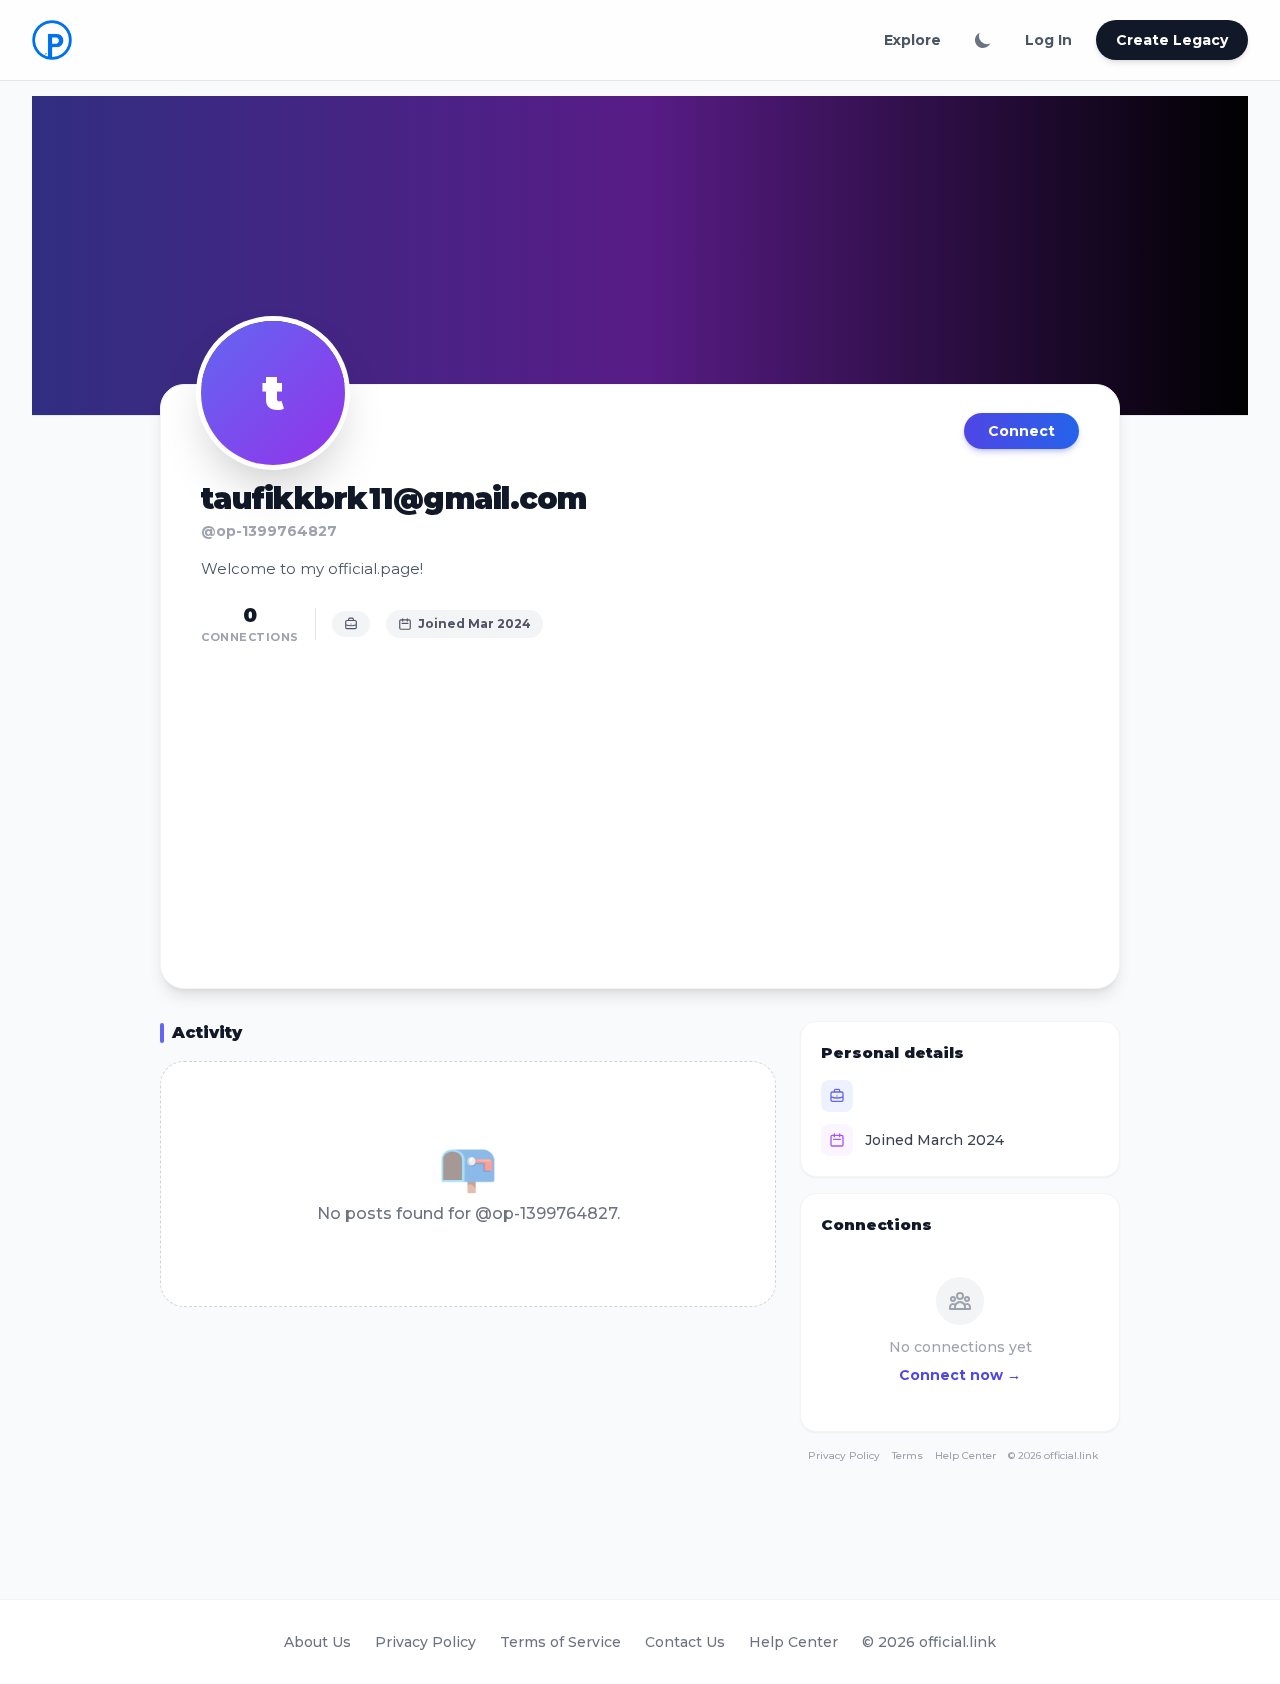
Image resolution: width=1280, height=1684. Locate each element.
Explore (912, 40)
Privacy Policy (844, 1455)
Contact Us (685, 1642)
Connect (1021, 431)
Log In (1048, 40)
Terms (907, 1455)
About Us (317, 1642)
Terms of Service (560, 1642)
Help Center (965, 1455)
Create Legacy (1172, 40)
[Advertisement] (640, 806)
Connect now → (960, 1375)
